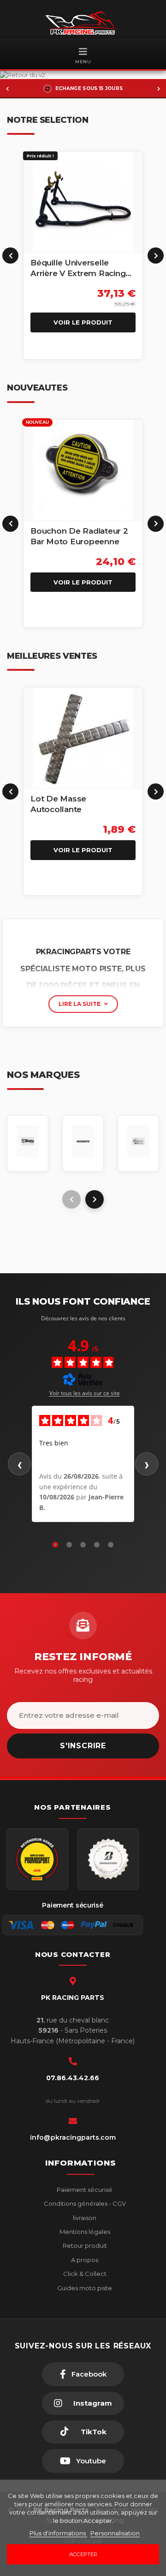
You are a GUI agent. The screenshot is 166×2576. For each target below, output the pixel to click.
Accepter (83, 2554)
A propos (84, 2260)
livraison (84, 2218)
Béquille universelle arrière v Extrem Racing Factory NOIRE (78, 268)
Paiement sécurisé (84, 2190)
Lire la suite (80, 1004)
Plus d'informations (58, 2533)
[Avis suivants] (147, 1464)
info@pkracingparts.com (73, 2137)
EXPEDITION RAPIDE (89, 88)
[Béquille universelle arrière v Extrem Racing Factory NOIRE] (83, 202)
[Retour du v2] (83, 75)
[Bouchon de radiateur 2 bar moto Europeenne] (83, 470)
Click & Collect (84, 2274)
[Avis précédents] (19, 1464)
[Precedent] (7, 89)
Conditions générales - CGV (84, 2203)
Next (156, 256)
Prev (10, 256)
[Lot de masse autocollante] (83, 738)
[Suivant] (159, 89)
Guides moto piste (84, 2288)
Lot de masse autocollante (58, 804)
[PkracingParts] (83, 23)
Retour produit (84, 2245)
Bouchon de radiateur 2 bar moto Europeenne (79, 536)
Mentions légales (84, 2232)
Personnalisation (115, 2533)
